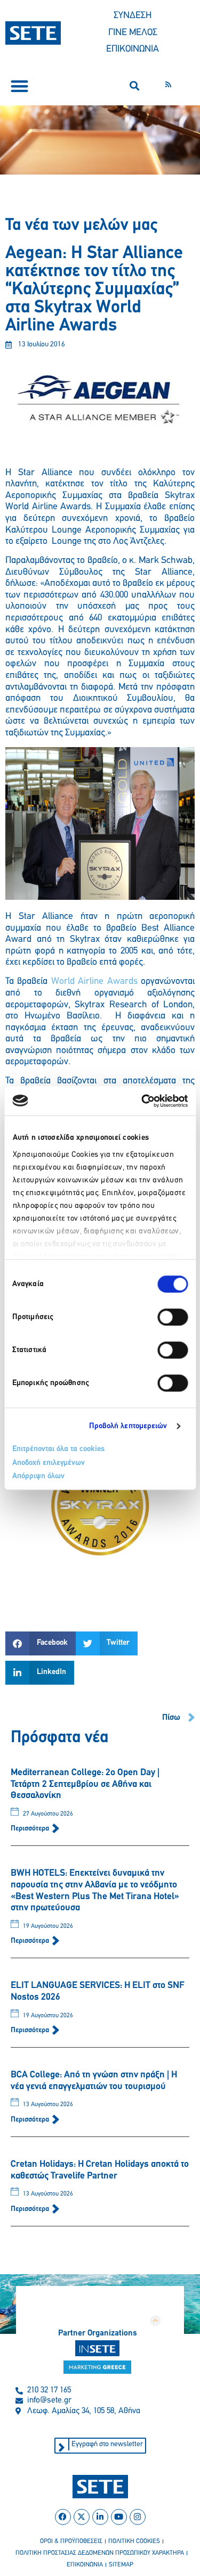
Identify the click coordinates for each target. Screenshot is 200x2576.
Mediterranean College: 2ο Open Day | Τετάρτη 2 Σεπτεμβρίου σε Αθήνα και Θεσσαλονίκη (85, 1784)
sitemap (121, 2565)
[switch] (173, 1317)
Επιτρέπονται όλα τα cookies (58, 1449)
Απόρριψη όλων (38, 1476)
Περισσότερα (31, 1829)
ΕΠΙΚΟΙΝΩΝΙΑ (133, 49)
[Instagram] (138, 2517)
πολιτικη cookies (134, 2541)
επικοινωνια (85, 2565)
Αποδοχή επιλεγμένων (49, 1463)
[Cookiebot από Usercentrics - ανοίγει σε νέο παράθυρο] (142, 1101)
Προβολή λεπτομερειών (128, 1426)
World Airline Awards (94, 982)
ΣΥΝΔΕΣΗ (133, 16)
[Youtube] (119, 2517)
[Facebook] (63, 2517)
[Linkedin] (100, 2517)
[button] (19, 86)
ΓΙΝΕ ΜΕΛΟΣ (133, 33)
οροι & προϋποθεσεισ (71, 2541)
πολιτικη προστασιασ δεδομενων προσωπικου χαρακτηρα (100, 2553)
